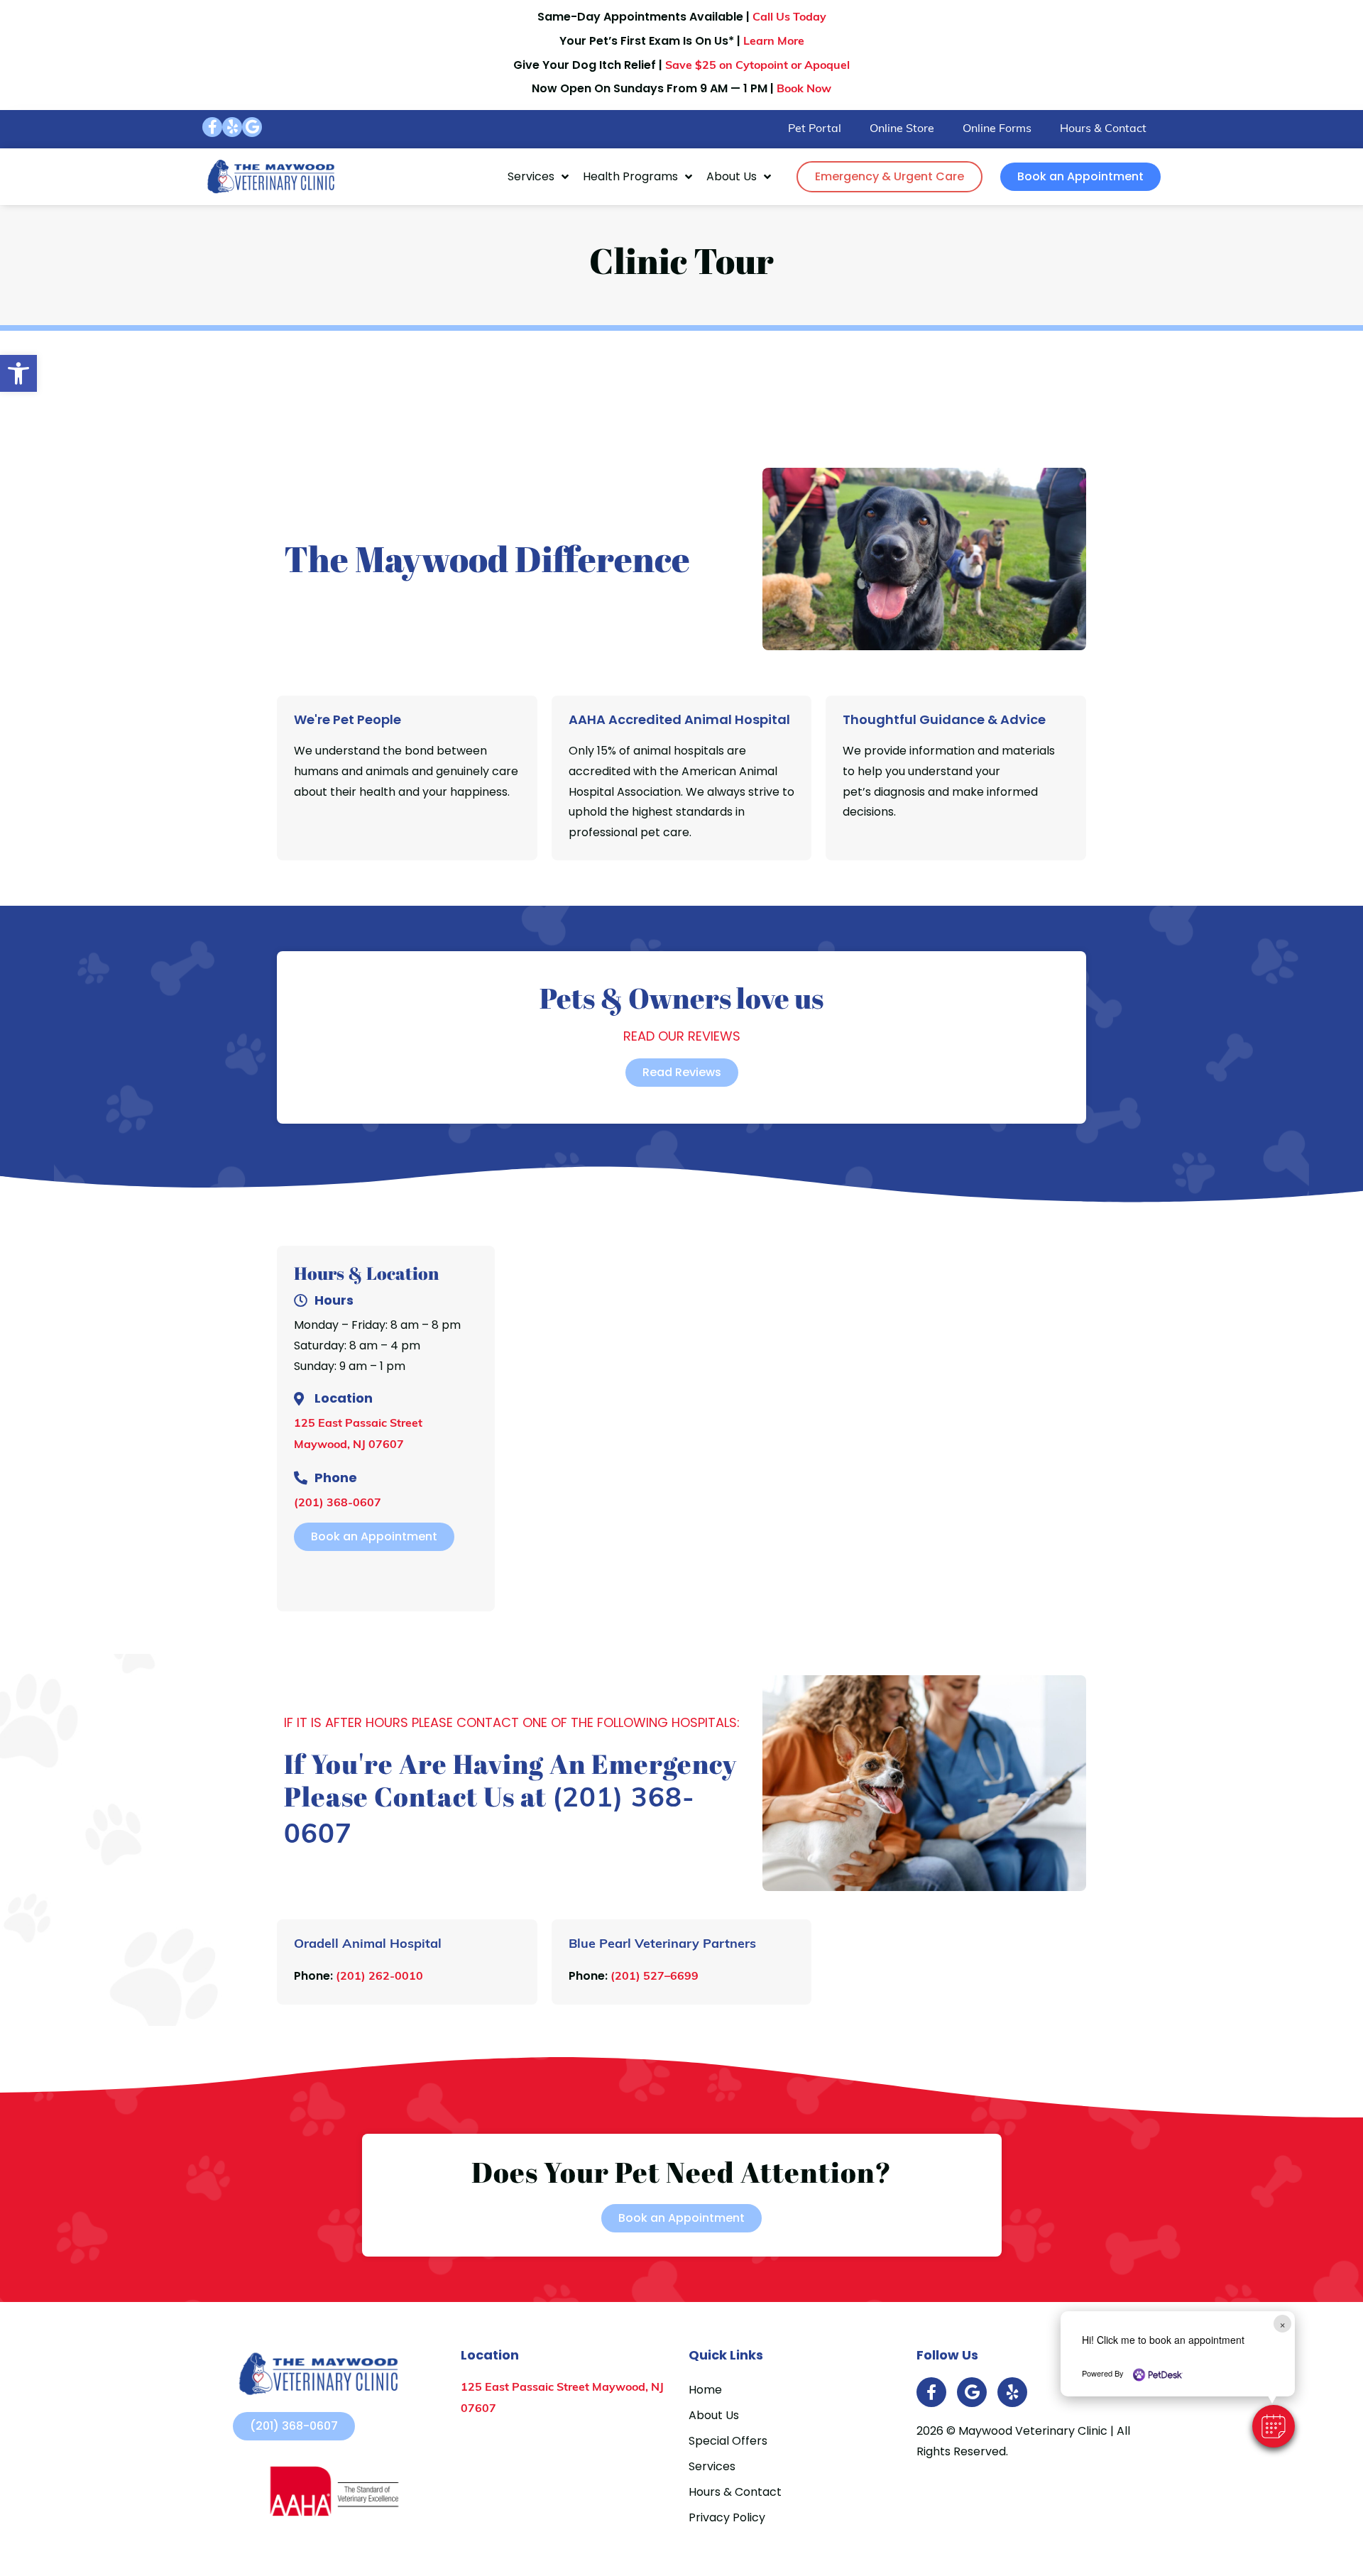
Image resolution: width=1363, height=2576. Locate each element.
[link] (18, 373)
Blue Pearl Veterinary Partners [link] (662, 1945)
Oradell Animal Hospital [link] (368, 1945)
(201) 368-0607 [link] (338, 1503)
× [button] (1282, 2324)
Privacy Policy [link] (727, 2517)
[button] (1274, 2426)
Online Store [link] (902, 129)
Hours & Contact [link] (1103, 129)
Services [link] (531, 176)
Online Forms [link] (997, 129)
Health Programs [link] (630, 176)
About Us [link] (732, 176)
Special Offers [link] (728, 2441)
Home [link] (705, 2390)
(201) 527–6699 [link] (655, 1977)
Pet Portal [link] (815, 129)
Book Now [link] (804, 89)
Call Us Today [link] (789, 18)
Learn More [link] (774, 42)
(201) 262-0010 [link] (379, 1977)
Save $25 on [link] (757, 66)
